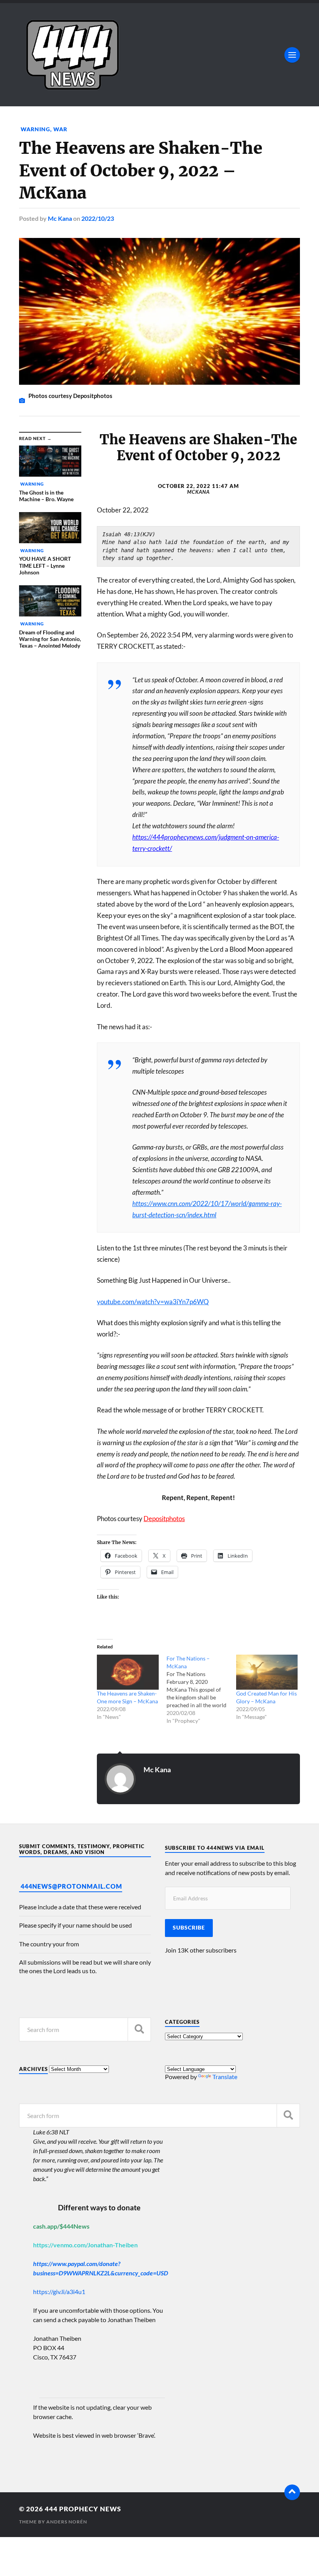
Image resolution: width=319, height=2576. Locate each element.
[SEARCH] (139, 2029)
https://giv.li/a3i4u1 (59, 2292)
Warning (35, 129)
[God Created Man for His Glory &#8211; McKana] (267, 1672)
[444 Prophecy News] (159, 55)
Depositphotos (164, 1519)
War (60, 129)
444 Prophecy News (83, 2509)
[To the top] (292, 2492)
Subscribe (189, 1928)
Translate (225, 2077)
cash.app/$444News (61, 2226)
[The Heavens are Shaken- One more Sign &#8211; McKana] (128, 1672)
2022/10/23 (98, 218)
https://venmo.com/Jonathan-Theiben (85, 2245)
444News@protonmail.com (71, 1886)
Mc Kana (60, 218)
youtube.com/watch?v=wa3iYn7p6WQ (153, 1302)
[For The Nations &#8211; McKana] (201, 1690)
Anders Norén (67, 2522)
